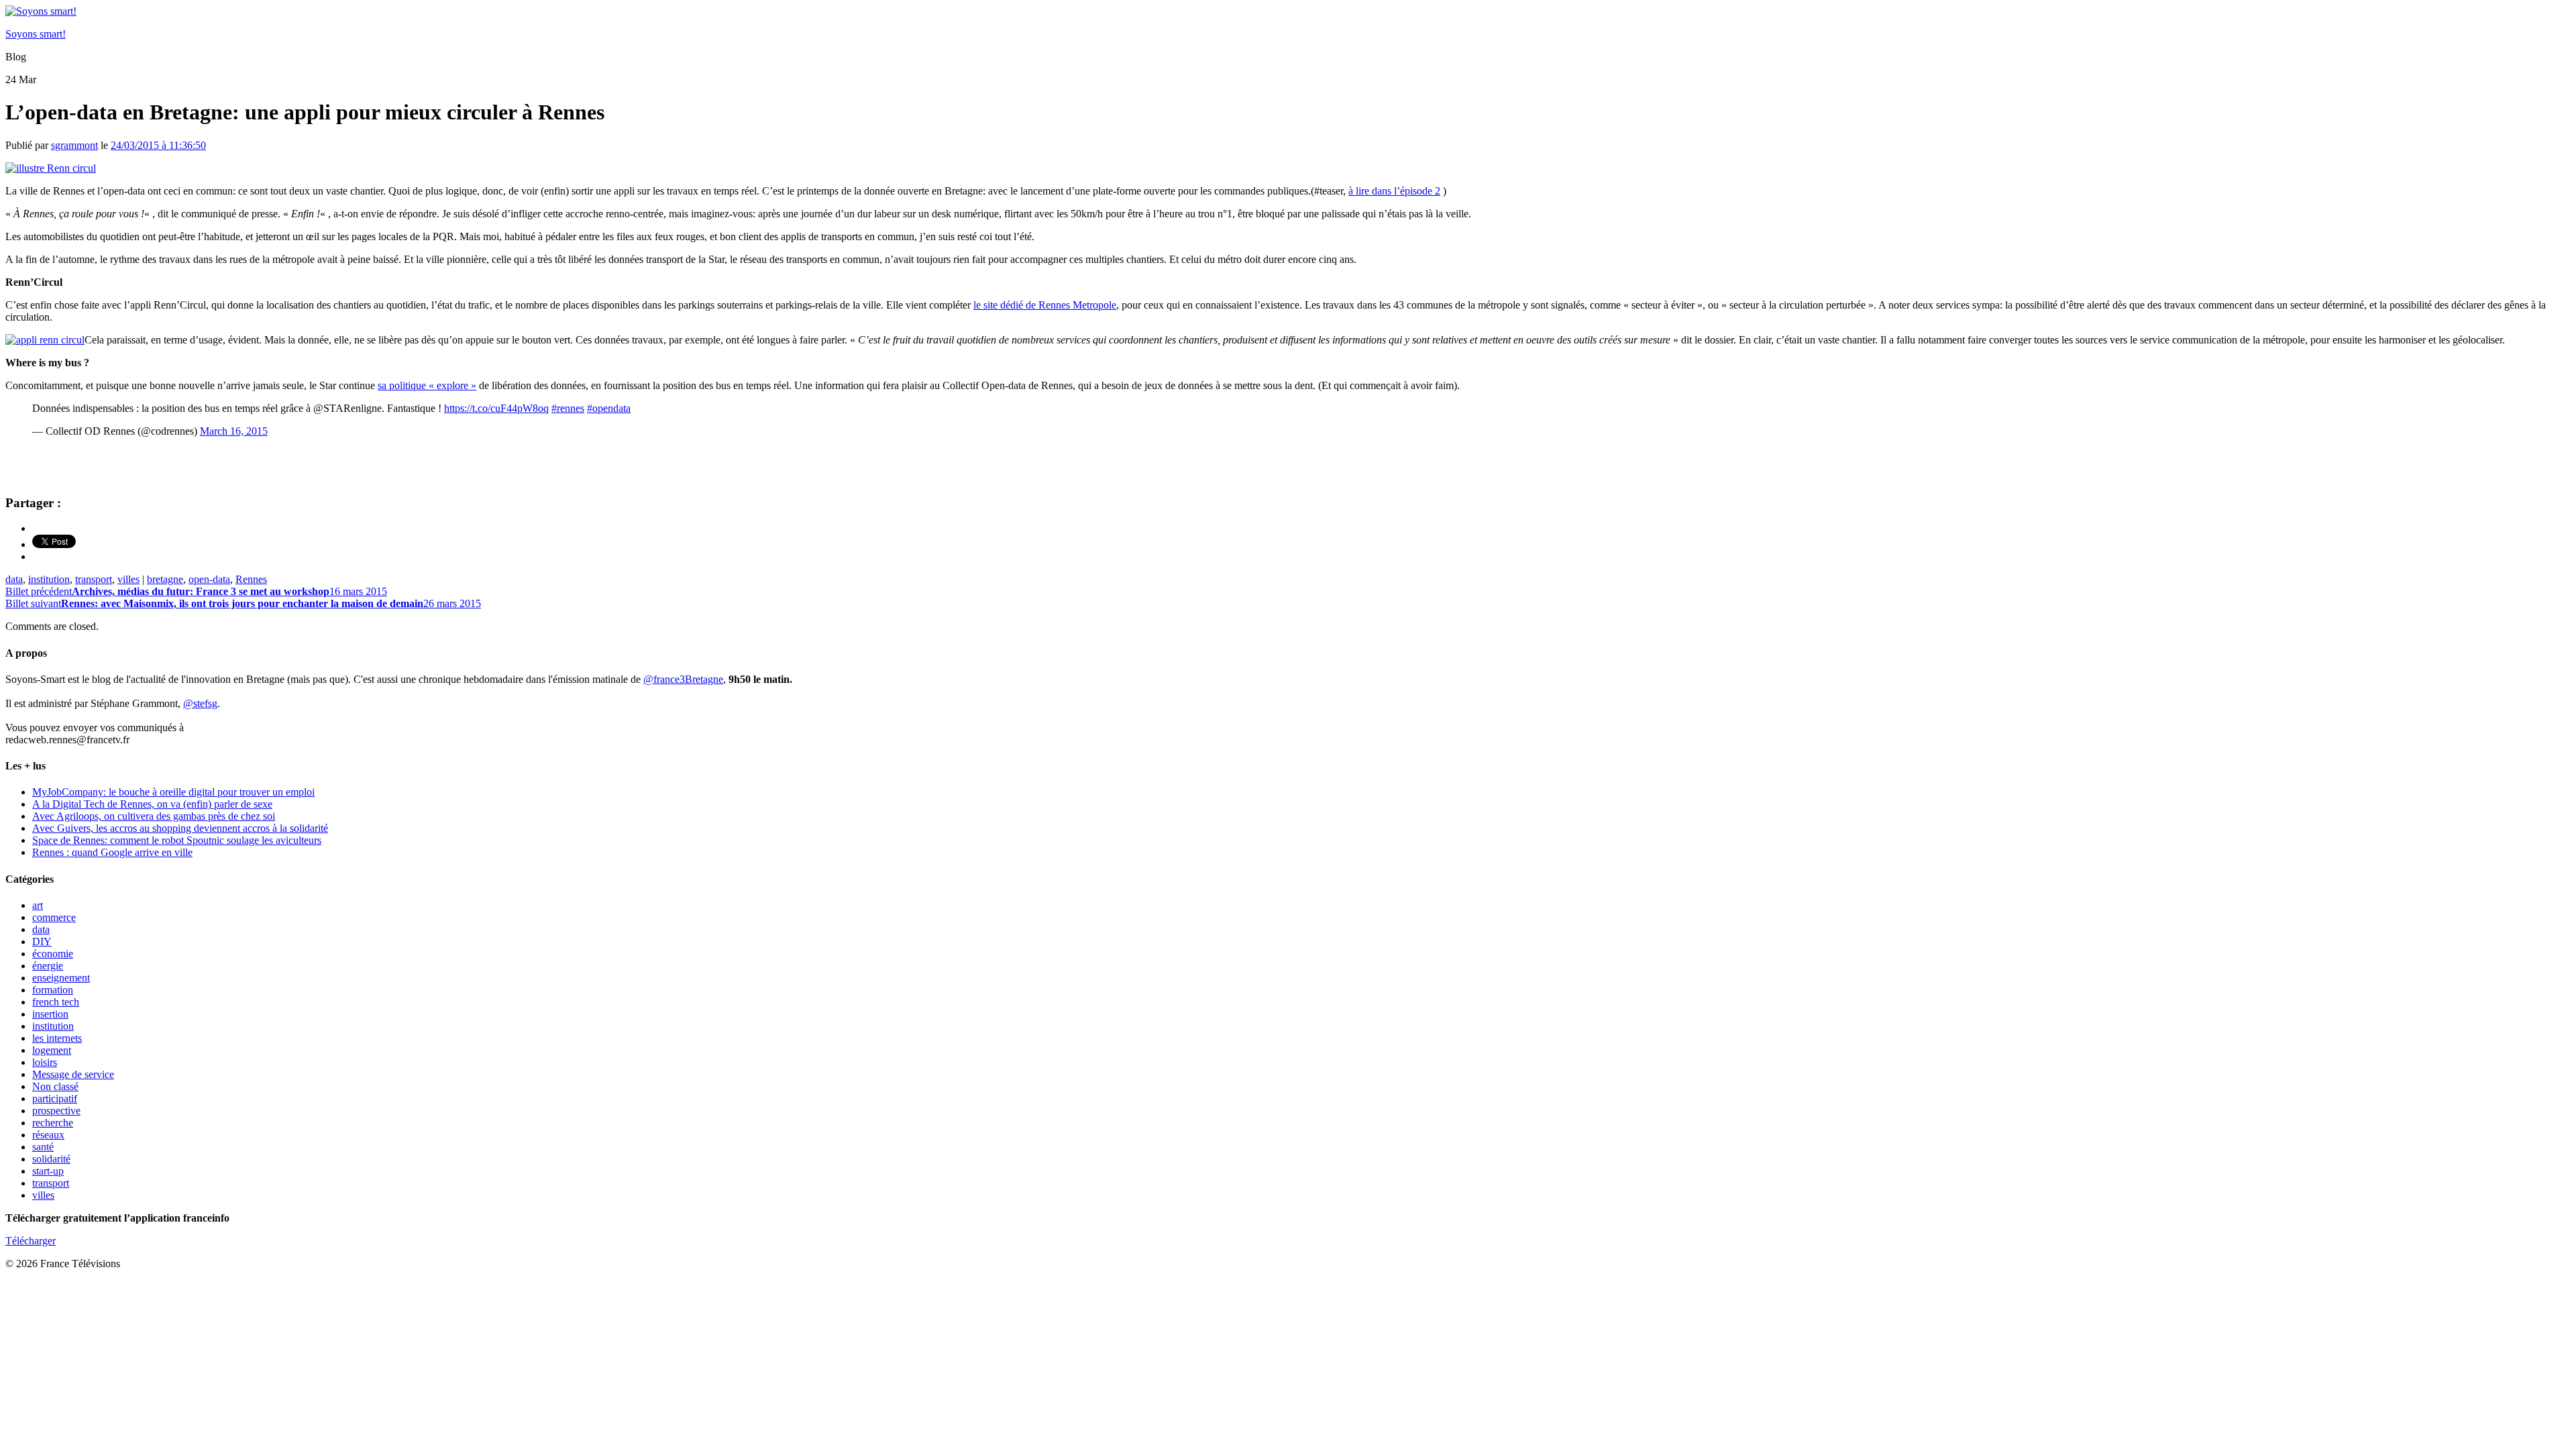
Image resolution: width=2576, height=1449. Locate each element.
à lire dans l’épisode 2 (1394, 191)
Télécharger (31, 1241)
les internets (57, 1038)
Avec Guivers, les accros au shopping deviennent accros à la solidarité (180, 828)
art (38, 905)
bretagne (165, 579)
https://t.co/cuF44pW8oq (496, 408)
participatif (55, 1098)
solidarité (51, 1159)
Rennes (251, 579)
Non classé (55, 1086)
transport (94, 579)
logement (52, 1050)
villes (128, 579)
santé (43, 1147)
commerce (54, 917)
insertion (50, 1014)
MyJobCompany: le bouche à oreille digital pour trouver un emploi (173, 792)
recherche (53, 1123)
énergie (48, 966)
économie (53, 954)
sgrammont (74, 145)
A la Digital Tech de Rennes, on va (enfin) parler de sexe (152, 804)
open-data (209, 579)
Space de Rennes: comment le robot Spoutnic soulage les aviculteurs (177, 840)
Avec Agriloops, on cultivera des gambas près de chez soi (154, 816)
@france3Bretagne (683, 679)
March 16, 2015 (234, 431)
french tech (56, 1002)
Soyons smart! (36, 34)
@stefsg (200, 703)
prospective (56, 1111)
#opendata (609, 408)
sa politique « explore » (427, 385)
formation (53, 990)
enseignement (61, 978)
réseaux (48, 1135)
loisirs (45, 1062)
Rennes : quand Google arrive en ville (112, 852)
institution (49, 579)
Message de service (73, 1074)
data (14, 579)
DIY (42, 942)
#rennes (568, 408)
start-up (48, 1171)
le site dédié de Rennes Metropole (1045, 305)
